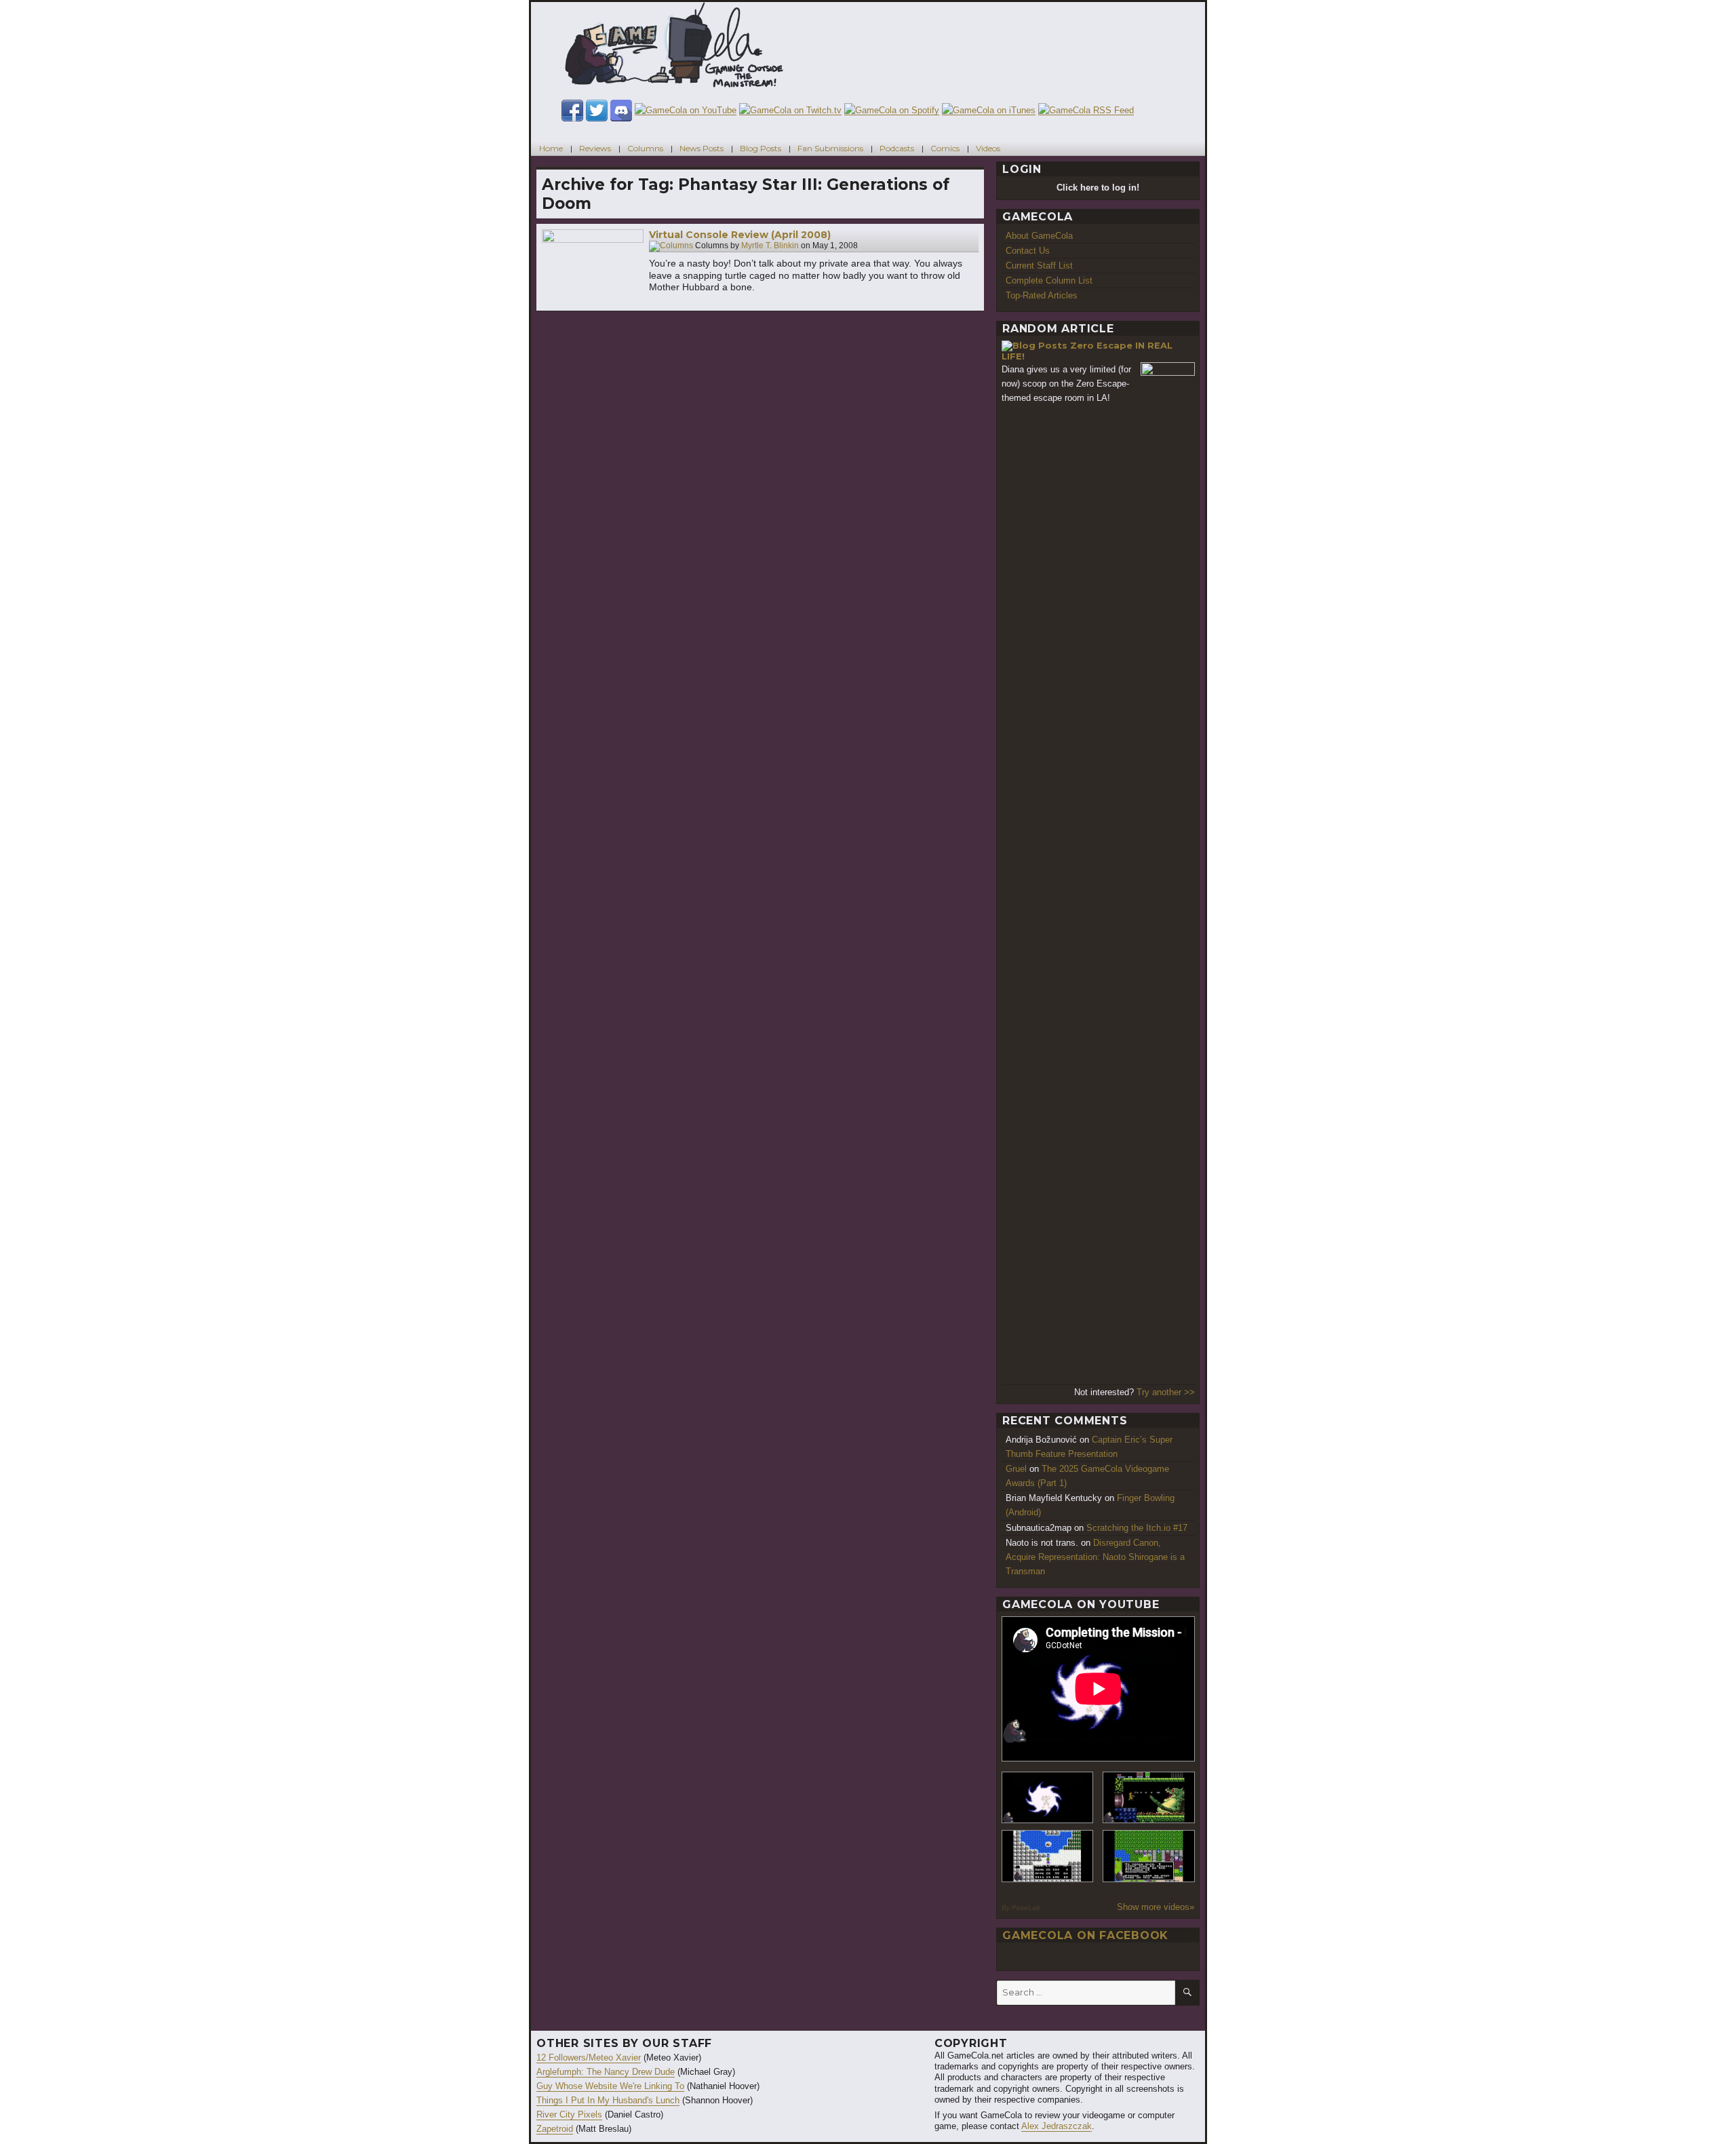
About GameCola (1039, 236)
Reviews (595, 148)
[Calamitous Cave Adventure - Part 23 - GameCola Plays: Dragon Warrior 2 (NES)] (1048, 1856)
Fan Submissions (830, 148)
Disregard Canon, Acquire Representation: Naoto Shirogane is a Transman (1095, 1557)
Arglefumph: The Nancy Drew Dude (606, 2072)
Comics (945, 148)
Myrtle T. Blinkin (770, 246)
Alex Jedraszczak (1057, 2126)
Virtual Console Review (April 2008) (740, 235)
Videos (988, 148)
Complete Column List (1049, 280)
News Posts (702, 148)
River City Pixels (569, 2114)
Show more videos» (1156, 1907)
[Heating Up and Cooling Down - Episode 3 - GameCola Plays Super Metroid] (1149, 1798)
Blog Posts (761, 148)
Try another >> (1166, 1392)
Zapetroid (555, 2129)
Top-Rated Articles (1042, 295)
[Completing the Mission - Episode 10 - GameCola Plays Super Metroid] (1048, 1798)
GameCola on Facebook (1085, 1935)
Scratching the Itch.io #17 (1137, 1528)
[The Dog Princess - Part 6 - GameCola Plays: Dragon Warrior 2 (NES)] (1149, 1856)
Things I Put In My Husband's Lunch (608, 2100)
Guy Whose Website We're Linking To (610, 2086)
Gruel (1016, 1469)
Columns (645, 148)
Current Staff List (1039, 266)
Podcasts (897, 148)
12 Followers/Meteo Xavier (589, 2058)
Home (551, 148)
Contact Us (1028, 251)
